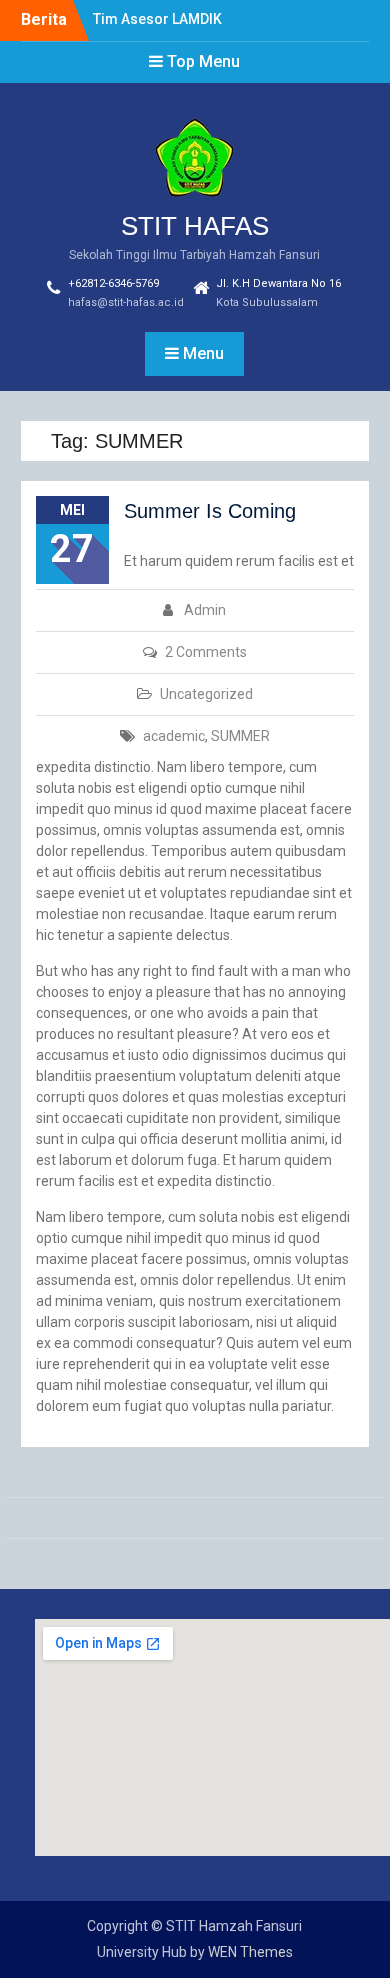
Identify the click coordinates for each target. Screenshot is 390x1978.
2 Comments (206, 652)
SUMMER (240, 736)
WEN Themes (250, 1952)
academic (174, 736)
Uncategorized (206, 694)
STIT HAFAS (195, 226)
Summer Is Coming (210, 511)
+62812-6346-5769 (113, 283)
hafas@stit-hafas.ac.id (126, 302)
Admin (205, 610)
